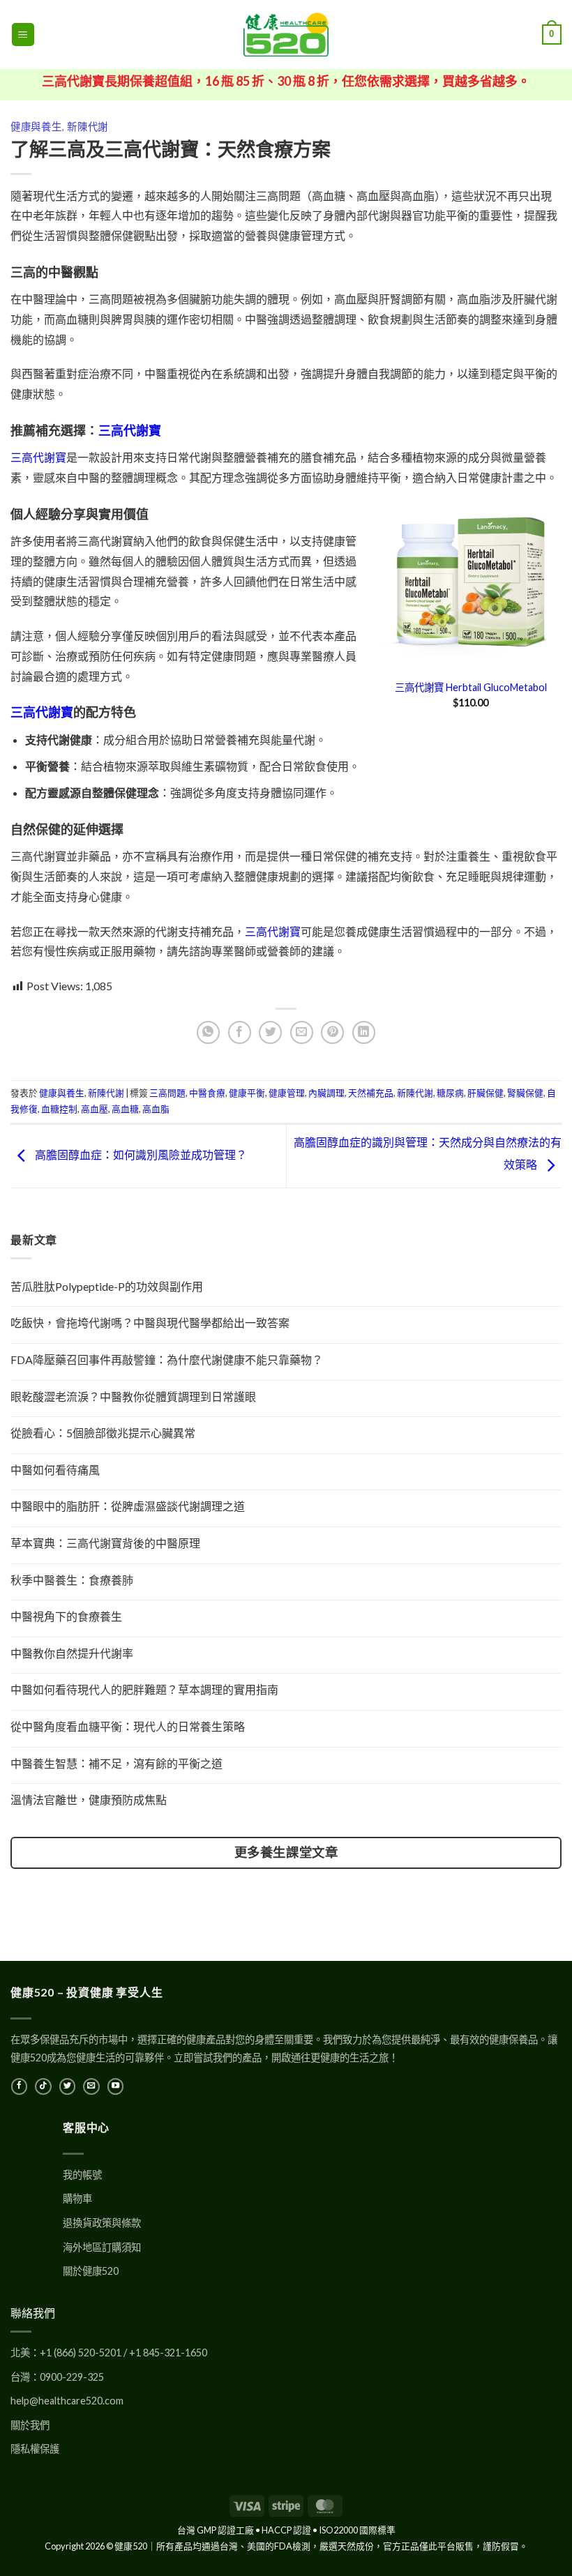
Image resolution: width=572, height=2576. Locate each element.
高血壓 (95, 1109)
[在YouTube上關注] (115, 2086)
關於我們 (30, 2425)
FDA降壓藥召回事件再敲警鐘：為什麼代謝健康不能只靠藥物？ (167, 1359)
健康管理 (287, 1093)
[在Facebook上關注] (19, 2086)
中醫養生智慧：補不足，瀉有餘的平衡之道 (116, 1763)
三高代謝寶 (130, 430)
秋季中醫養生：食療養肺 (72, 1580)
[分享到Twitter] (270, 1032)
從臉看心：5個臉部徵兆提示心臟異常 (103, 1433)
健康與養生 (36, 127)
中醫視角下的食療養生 (66, 1616)
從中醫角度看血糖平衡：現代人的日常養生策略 (128, 1726)
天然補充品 (371, 1093)
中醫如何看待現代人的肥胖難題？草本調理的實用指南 (144, 1689)
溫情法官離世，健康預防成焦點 (89, 1800)
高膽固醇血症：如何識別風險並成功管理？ (140, 1154)
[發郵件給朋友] (302, 1032)
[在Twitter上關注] (67, 2086)
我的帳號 (82, 2175)
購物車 (77, 2198)
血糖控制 (59, 1109)
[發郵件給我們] (91, 2086)
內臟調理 (326, 1093)
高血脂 (156, 1109)
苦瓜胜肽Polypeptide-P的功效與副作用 (107, 1286)
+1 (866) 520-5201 (81, 2353)
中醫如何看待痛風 (55, 1470)
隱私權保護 (35, 2449)
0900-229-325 (72, 2377)
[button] (23, 35)
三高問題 (167, 1093)
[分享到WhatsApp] (208, 1032)
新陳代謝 (88, 127)
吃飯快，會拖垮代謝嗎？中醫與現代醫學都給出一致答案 (150, 1323)
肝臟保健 (486, 1093)
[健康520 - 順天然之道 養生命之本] (286, 35)
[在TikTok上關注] (43, 2086)
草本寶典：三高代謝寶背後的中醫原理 (105, 1543)
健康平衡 (247, 1093)
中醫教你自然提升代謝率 (72, 1653)
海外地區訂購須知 (102, 2247)
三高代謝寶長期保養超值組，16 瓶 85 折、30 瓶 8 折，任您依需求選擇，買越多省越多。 (286, 81)
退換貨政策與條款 (102, 2223)
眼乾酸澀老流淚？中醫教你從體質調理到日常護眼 (133, 1396)
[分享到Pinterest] (332, 1032)
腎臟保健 (525, 1093)
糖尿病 (450, 1093)
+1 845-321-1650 (168, 2353)
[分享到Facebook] (240, 1032)
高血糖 (125, 1109)
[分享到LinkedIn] (364, 1032)
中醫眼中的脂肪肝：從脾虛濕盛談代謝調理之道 (128, 1506)
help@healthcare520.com (67, 2401)
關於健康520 (91, 2271)
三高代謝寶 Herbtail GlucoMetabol (471, 687)
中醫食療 (207, 1093)
